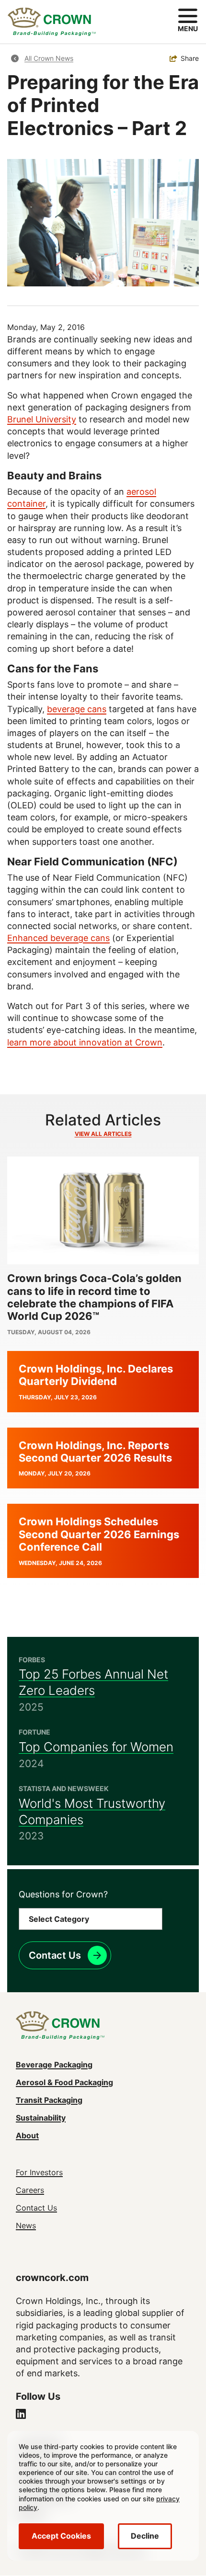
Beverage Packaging (54, 2065)
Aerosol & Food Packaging (64, 2082)
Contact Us (55, 1955)
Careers (30, 2190)
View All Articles (103, 1134)
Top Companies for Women (96, 1747)
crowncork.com (52, 2278)
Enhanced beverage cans (58, 938)
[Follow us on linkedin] (21, 2415)
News (26, 2225)
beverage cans (77, 709)
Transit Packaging (49, 2100)
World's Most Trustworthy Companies (92, 1811)
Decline (145, 2536)
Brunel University (42, 419)
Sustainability (41, 2118)
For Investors (39, 2172)
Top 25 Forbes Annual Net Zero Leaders (93, 1682)
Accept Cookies (61, 2536)
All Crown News (49, 58)
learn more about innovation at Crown (85, 1042)
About (27, 2135)
